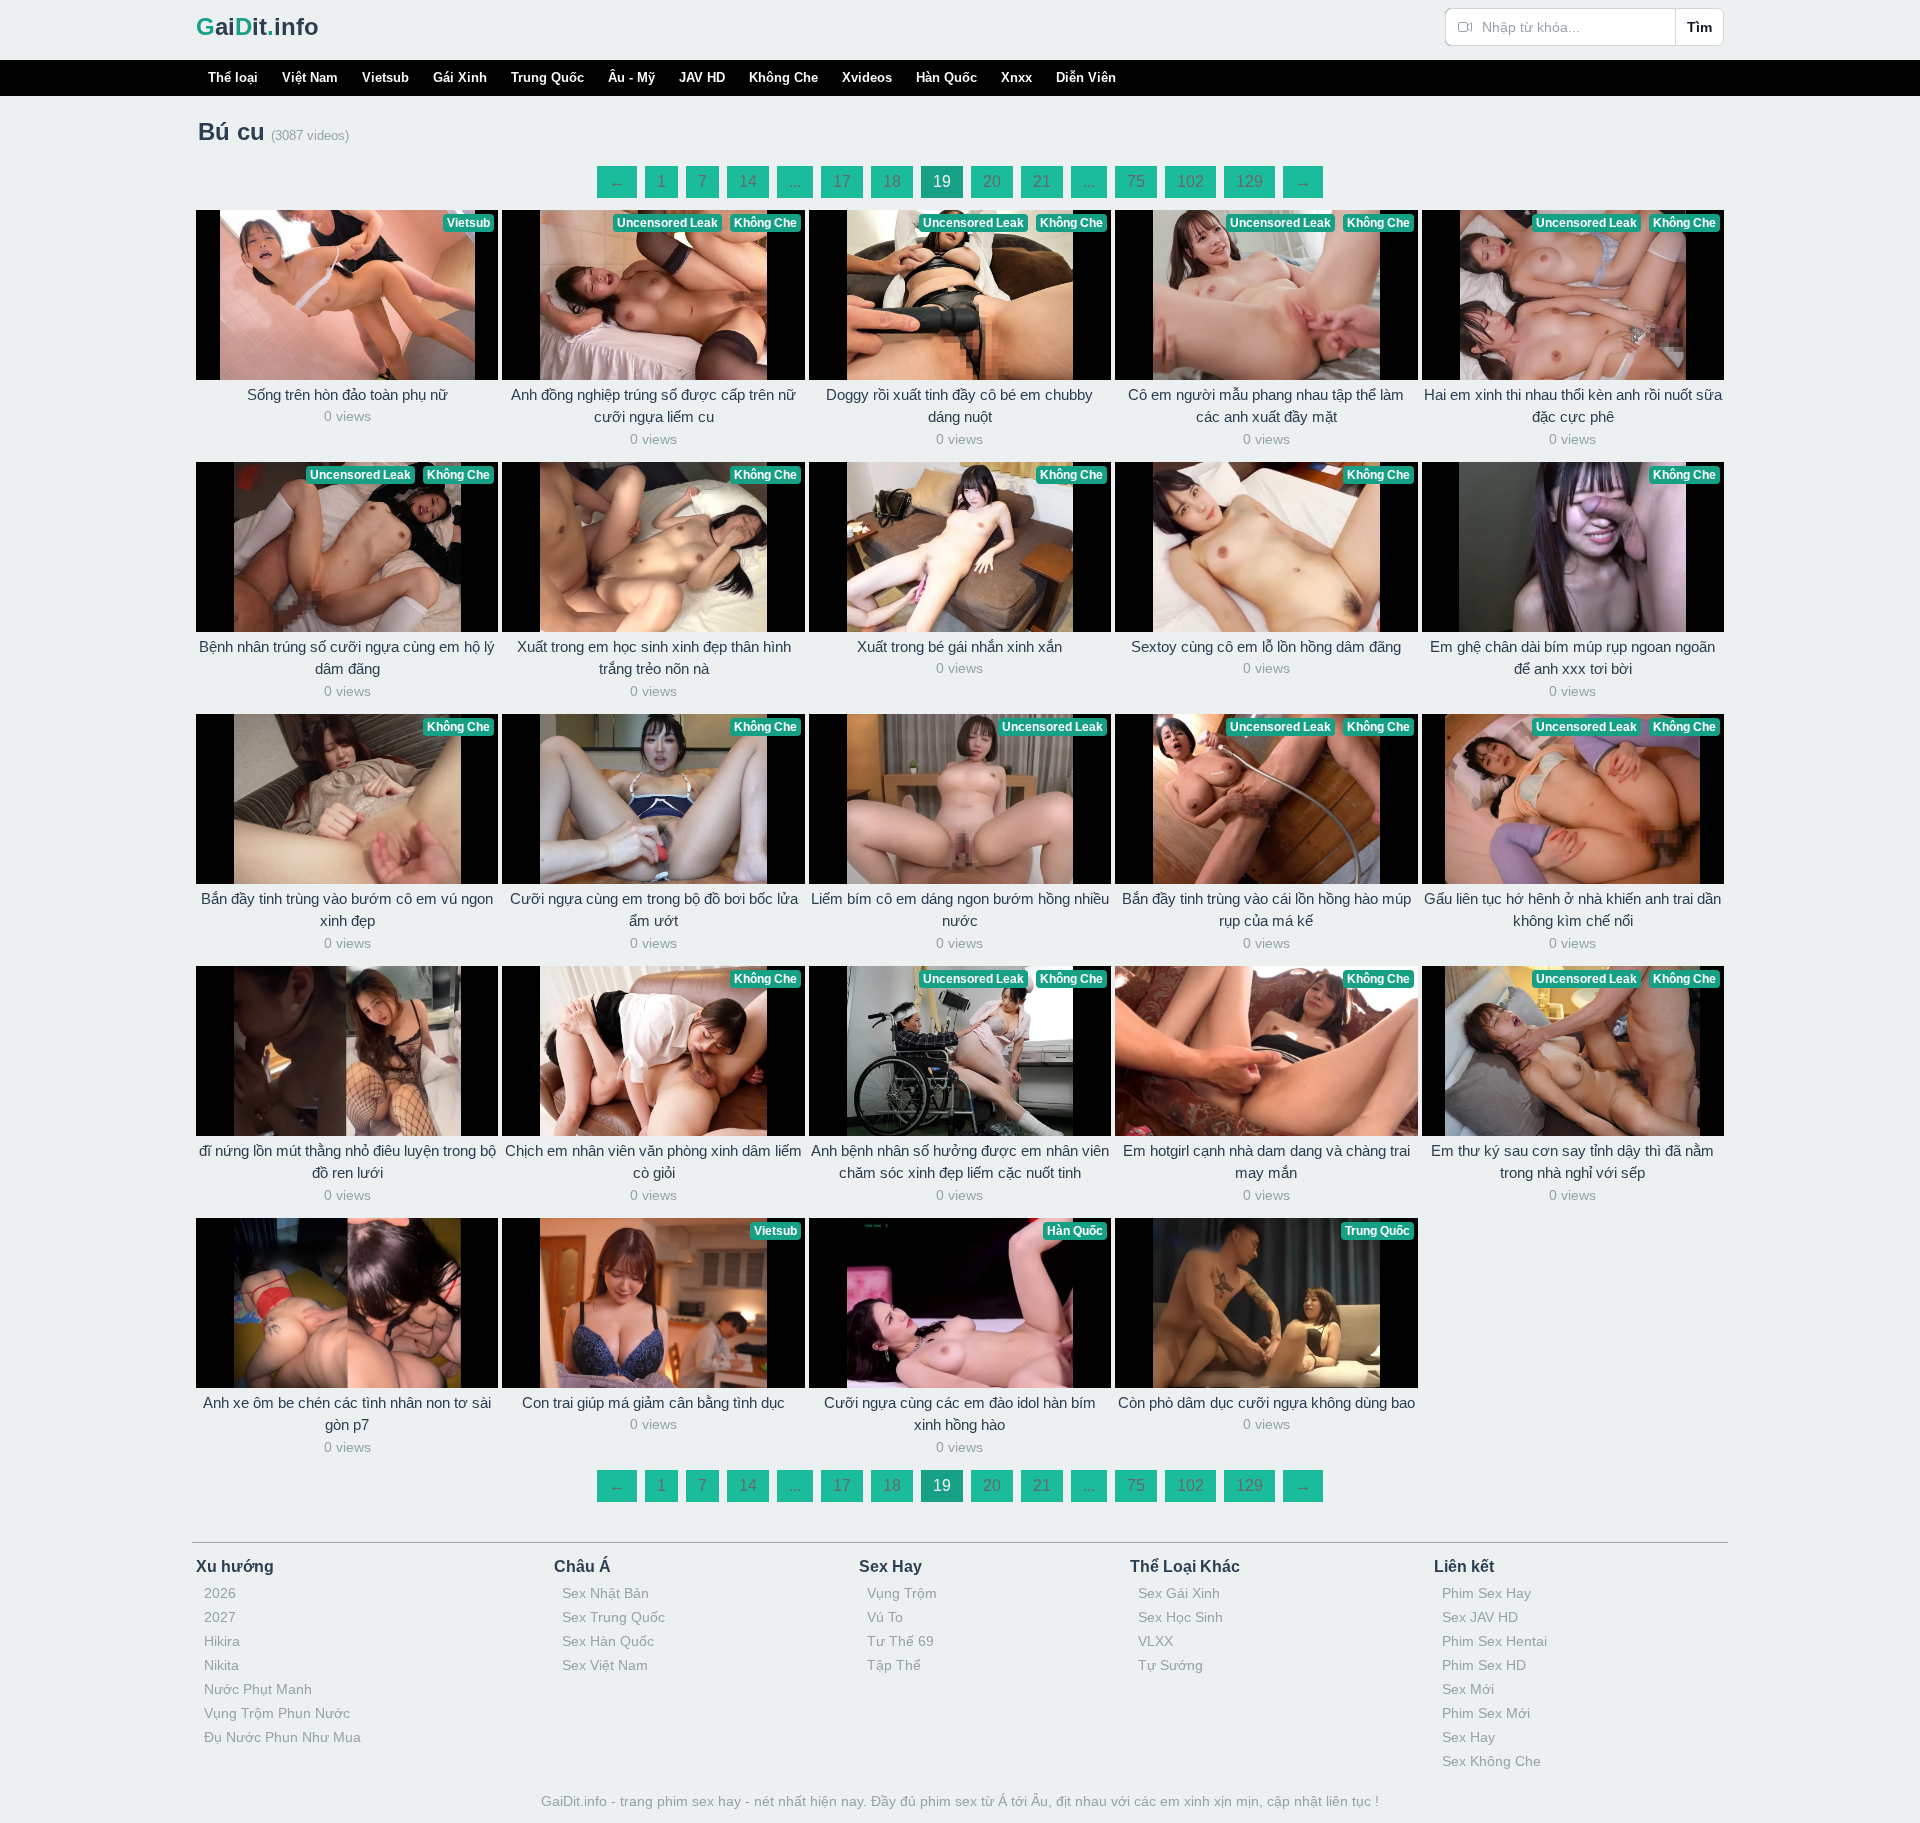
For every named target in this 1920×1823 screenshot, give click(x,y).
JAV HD (702, 77)
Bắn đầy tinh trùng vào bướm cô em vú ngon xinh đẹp (347, 910)
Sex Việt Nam (605, 1665)
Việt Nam (310, 77)
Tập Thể (894, 1665)
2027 (220, 1617)
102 (1190, 181)
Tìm (1699, 27)
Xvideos (867, 77)
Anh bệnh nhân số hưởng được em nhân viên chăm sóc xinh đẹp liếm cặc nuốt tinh (960, 1162)
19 (942, 181)
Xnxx (1016, 77)
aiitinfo (257, 26)
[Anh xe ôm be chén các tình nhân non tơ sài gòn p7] (347, 1303)
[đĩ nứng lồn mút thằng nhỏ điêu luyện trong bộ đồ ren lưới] (347, 1051)
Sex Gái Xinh (1179, 1593)
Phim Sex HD (1484, 1665)
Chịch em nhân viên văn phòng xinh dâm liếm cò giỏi (653, 1162)
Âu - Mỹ (631, 77)
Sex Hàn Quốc (608, 1641)
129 (1249, 181)
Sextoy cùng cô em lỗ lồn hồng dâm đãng (1266, 646)
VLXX (1155, 1641)
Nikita (221, 1665)
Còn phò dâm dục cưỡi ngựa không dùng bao (1266, 1402)
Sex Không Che (1491, 1761)
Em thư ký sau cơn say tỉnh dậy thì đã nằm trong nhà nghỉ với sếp (1572, 1162)
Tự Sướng (1170, 1665)
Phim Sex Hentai (1494, 1641)
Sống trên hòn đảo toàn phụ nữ (347, 394)
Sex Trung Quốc (613, 1617)
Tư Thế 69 (900, 1641)
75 (1136, 181)
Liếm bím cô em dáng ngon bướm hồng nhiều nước (960, 910)
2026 (220, 1593)
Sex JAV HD (1480, 1617)
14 (748, 181)
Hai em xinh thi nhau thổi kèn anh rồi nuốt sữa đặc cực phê (1573, 406)
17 (842, 181)
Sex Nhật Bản (605, 1593)
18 (892, 181)
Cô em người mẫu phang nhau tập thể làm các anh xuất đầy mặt (1266, 406)
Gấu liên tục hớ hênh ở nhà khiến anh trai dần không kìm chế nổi (1572, 910)
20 (992, 181)
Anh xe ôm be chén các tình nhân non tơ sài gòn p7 (347, 1414)
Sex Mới (1468, 1689)
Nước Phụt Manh (258, 1689)
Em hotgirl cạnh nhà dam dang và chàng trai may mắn (1266, 1162)
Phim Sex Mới (1486, 1713)
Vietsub (385, 77)
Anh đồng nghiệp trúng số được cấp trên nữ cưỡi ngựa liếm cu (653, 406)
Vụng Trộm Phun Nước (277, 1713)
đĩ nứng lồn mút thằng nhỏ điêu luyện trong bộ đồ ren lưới (347, 1162)
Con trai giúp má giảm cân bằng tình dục (653, 1402)
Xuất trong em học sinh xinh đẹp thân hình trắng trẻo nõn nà (654, 658)
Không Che (783, 77)
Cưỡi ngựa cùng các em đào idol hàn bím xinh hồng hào (960, 1414)
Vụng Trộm (902, 1593)
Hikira (222, 1641)
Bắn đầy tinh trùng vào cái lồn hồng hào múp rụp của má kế (1266, 910)
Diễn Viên (1086, 77)
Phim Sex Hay (1486, 1593)
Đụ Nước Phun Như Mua (282, 1737)
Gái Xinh (460, 77)
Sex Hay (1468, 1737)
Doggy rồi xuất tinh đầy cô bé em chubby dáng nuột (959, 406)
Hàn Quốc (946, 77)
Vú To (885, 1617)
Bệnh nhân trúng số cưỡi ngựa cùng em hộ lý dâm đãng (347, 658)
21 (1042, 181)
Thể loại (233, 77)
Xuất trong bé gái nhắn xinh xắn (959, 646)
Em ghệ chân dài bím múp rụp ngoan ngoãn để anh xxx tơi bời (1572, 658)
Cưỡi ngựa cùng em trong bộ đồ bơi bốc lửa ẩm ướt (654, 910)
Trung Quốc (547, 77)
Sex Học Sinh (1180, 1617)
